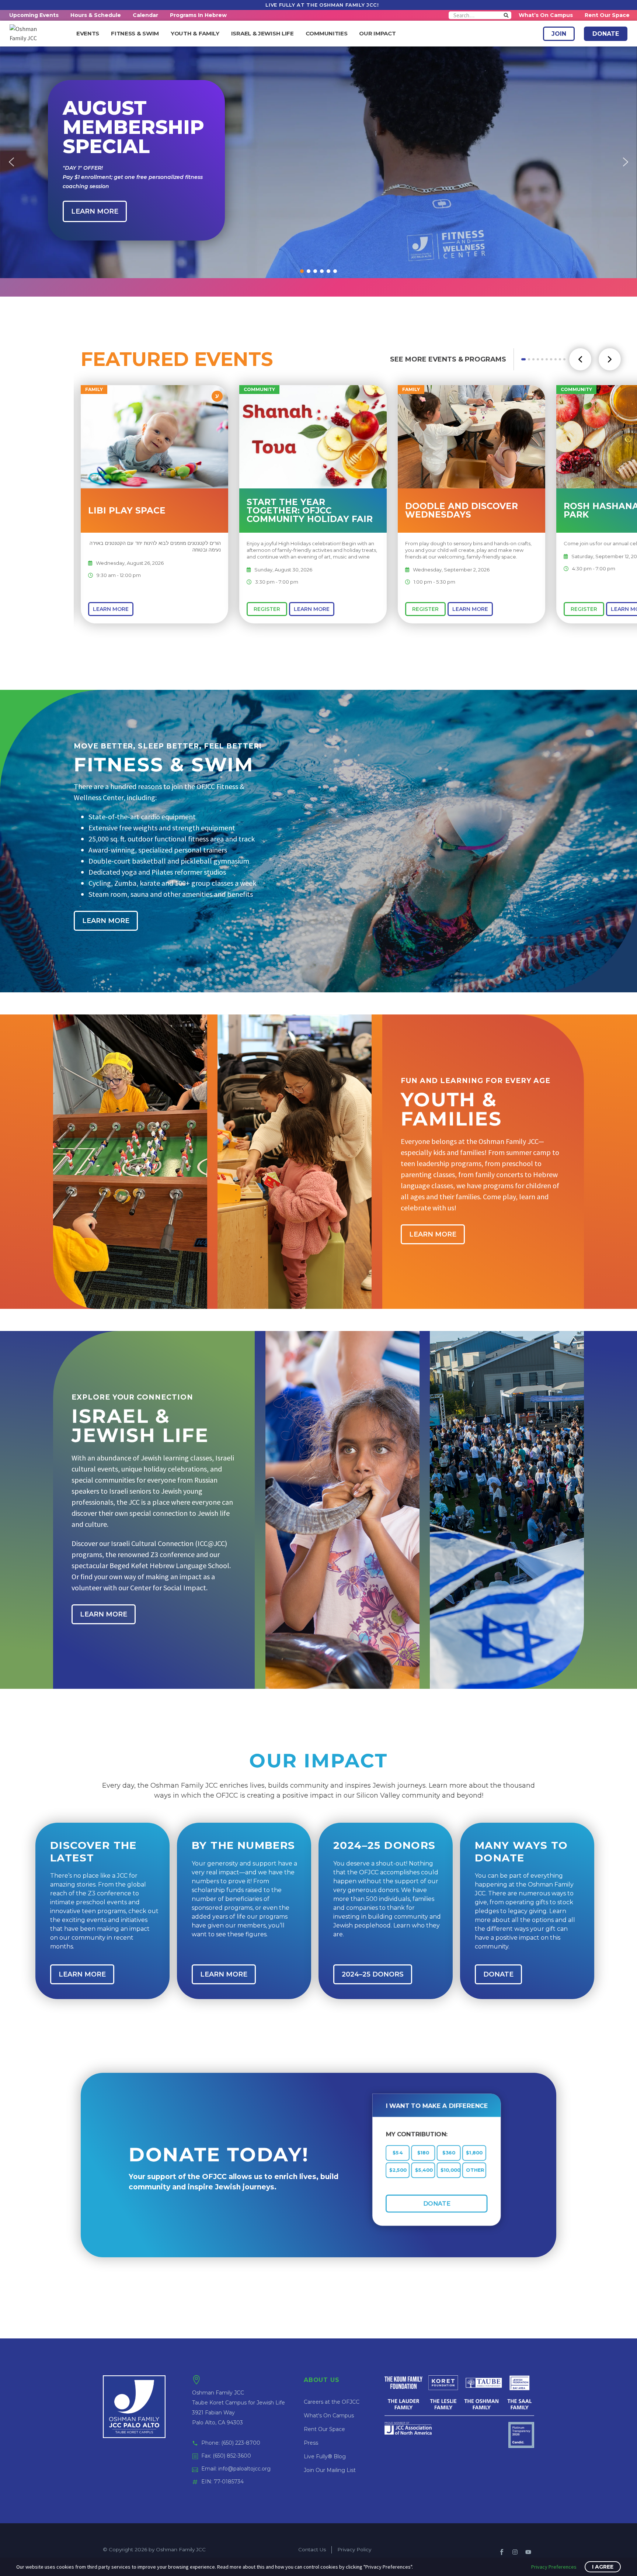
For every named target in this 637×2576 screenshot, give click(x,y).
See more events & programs (448, 359)
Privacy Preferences (554, 2567)
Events (88, 34)
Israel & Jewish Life (262, 34)
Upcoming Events (34, 15)
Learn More (111, 609)
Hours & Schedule (96, 15)
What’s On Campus (546, 15)
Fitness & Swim (135, 34)
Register (267, 609)
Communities (327, 34)
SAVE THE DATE (362, 146)
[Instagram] (515, 2552)
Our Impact (377, 34)
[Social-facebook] (502, 2552)
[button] (11, 162)
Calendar (145, 15)
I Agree (603, 2567)
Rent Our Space (607, 15)
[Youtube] (528, 2552)
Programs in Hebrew (198, 15)
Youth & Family (195, 34)
